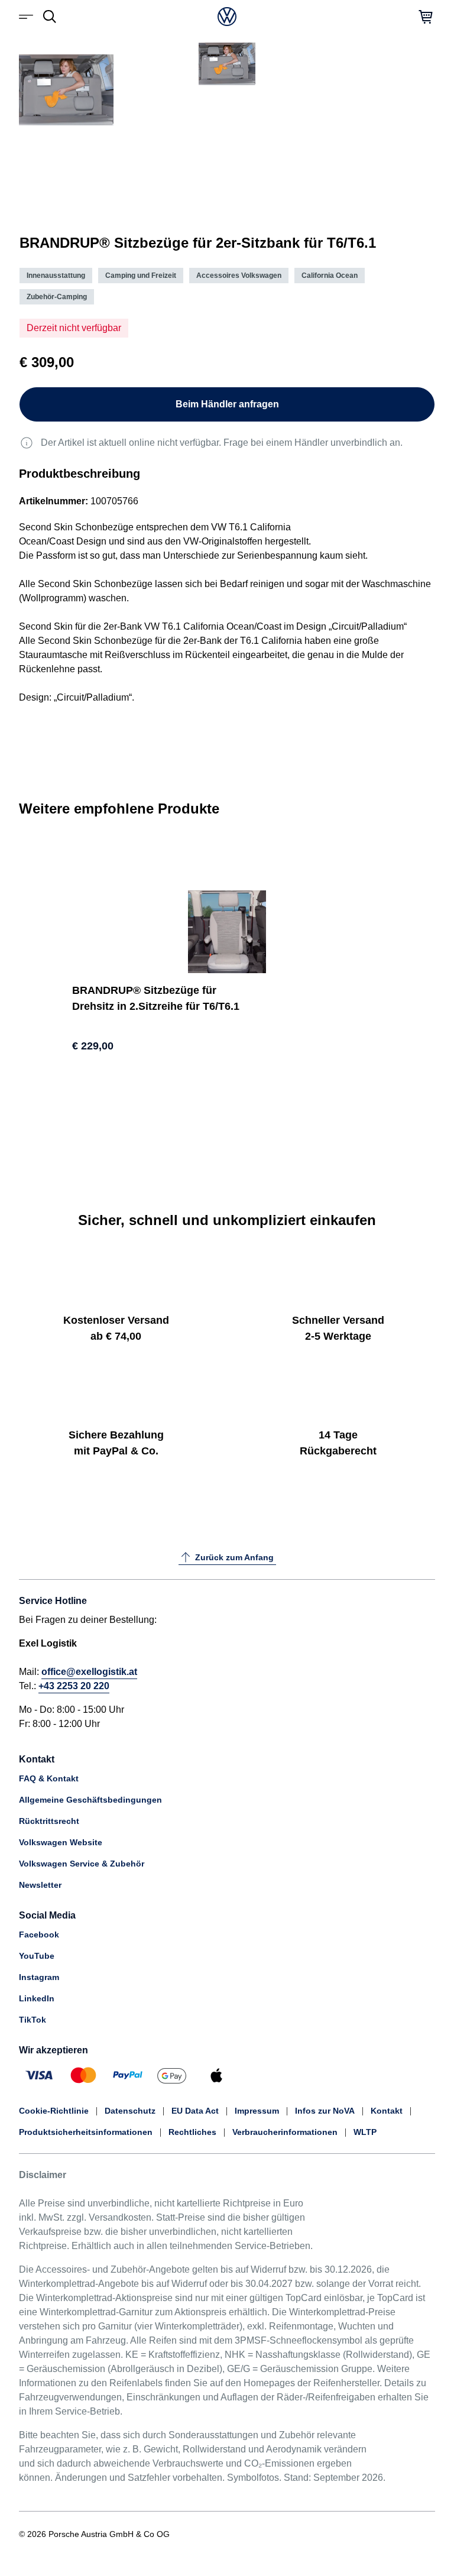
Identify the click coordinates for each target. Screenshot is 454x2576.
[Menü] (28, 17)
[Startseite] (227, 17)
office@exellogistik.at (89, 1672)
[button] (48, 188)
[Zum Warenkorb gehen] (426, 17)
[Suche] (50, 17)
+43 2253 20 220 (74, 1686)
